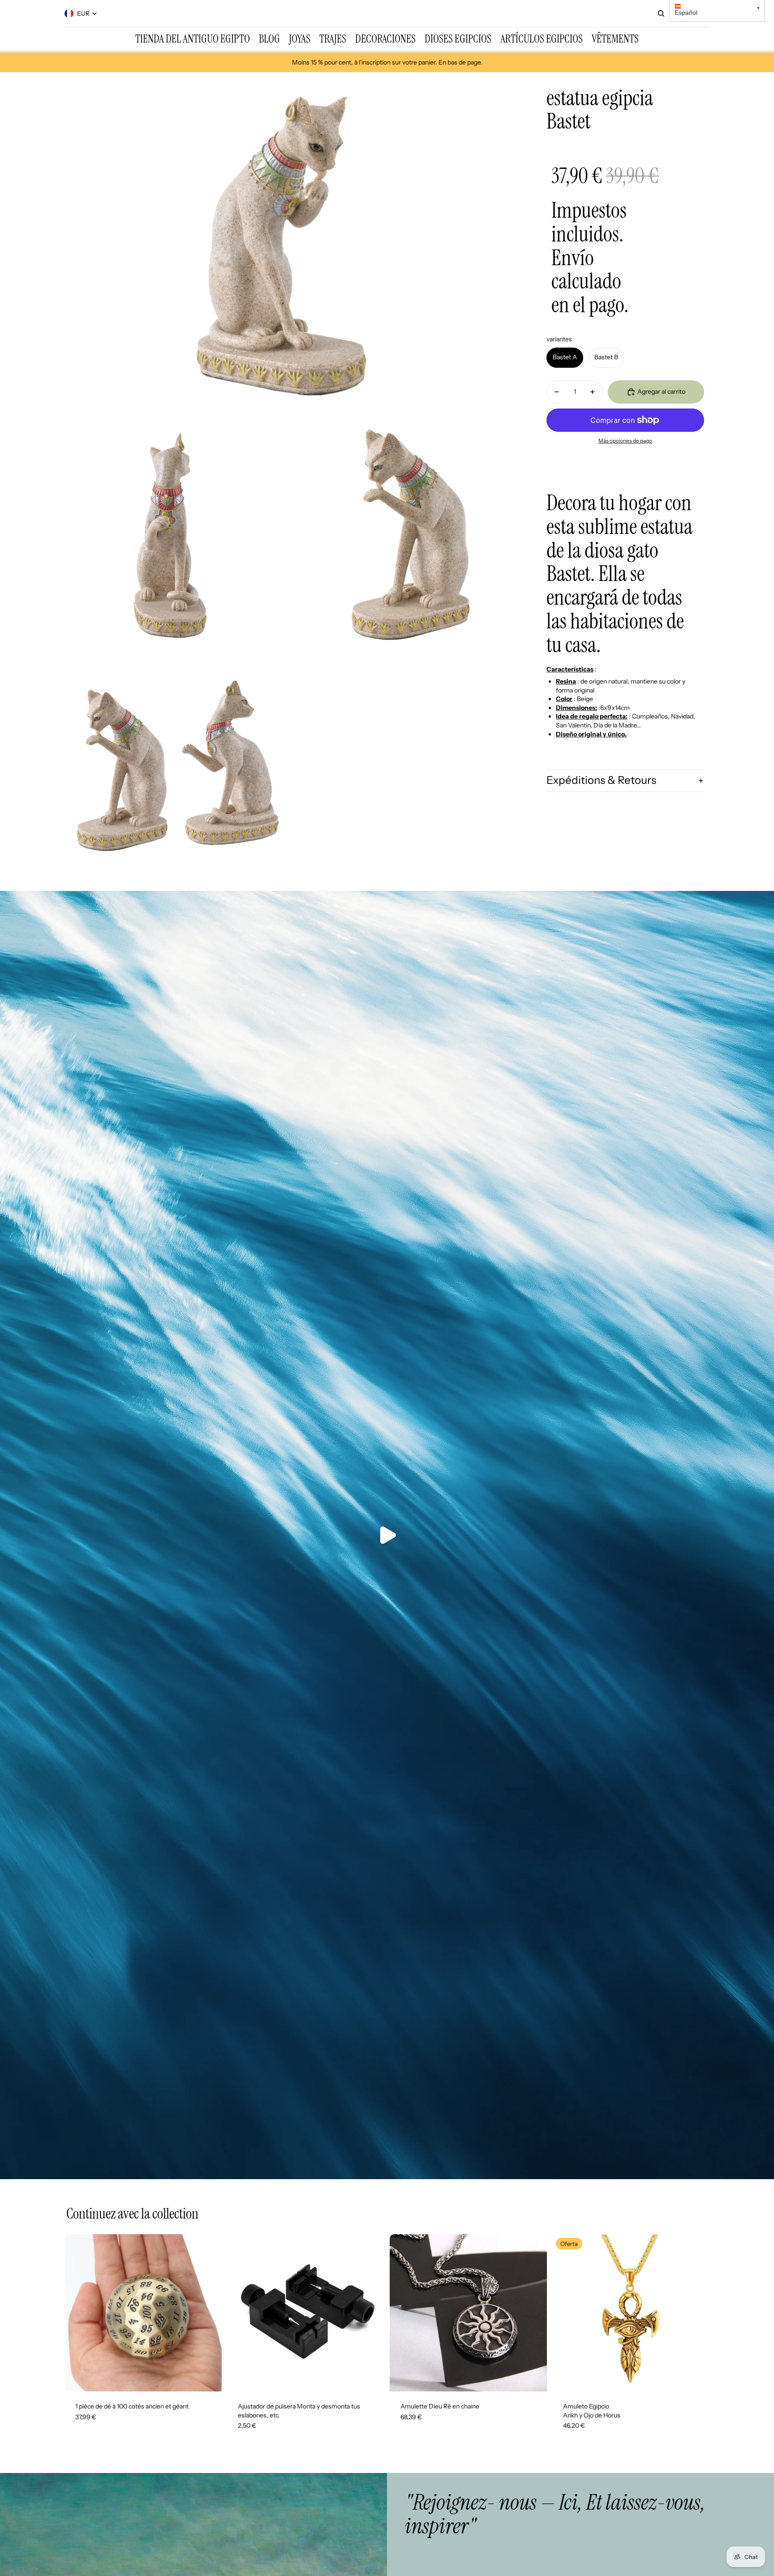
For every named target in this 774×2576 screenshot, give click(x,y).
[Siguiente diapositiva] (208, 2313)
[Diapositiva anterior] (78, 2313)
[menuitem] (193, 39)
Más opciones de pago (625, 441)
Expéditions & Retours (601, 781)
